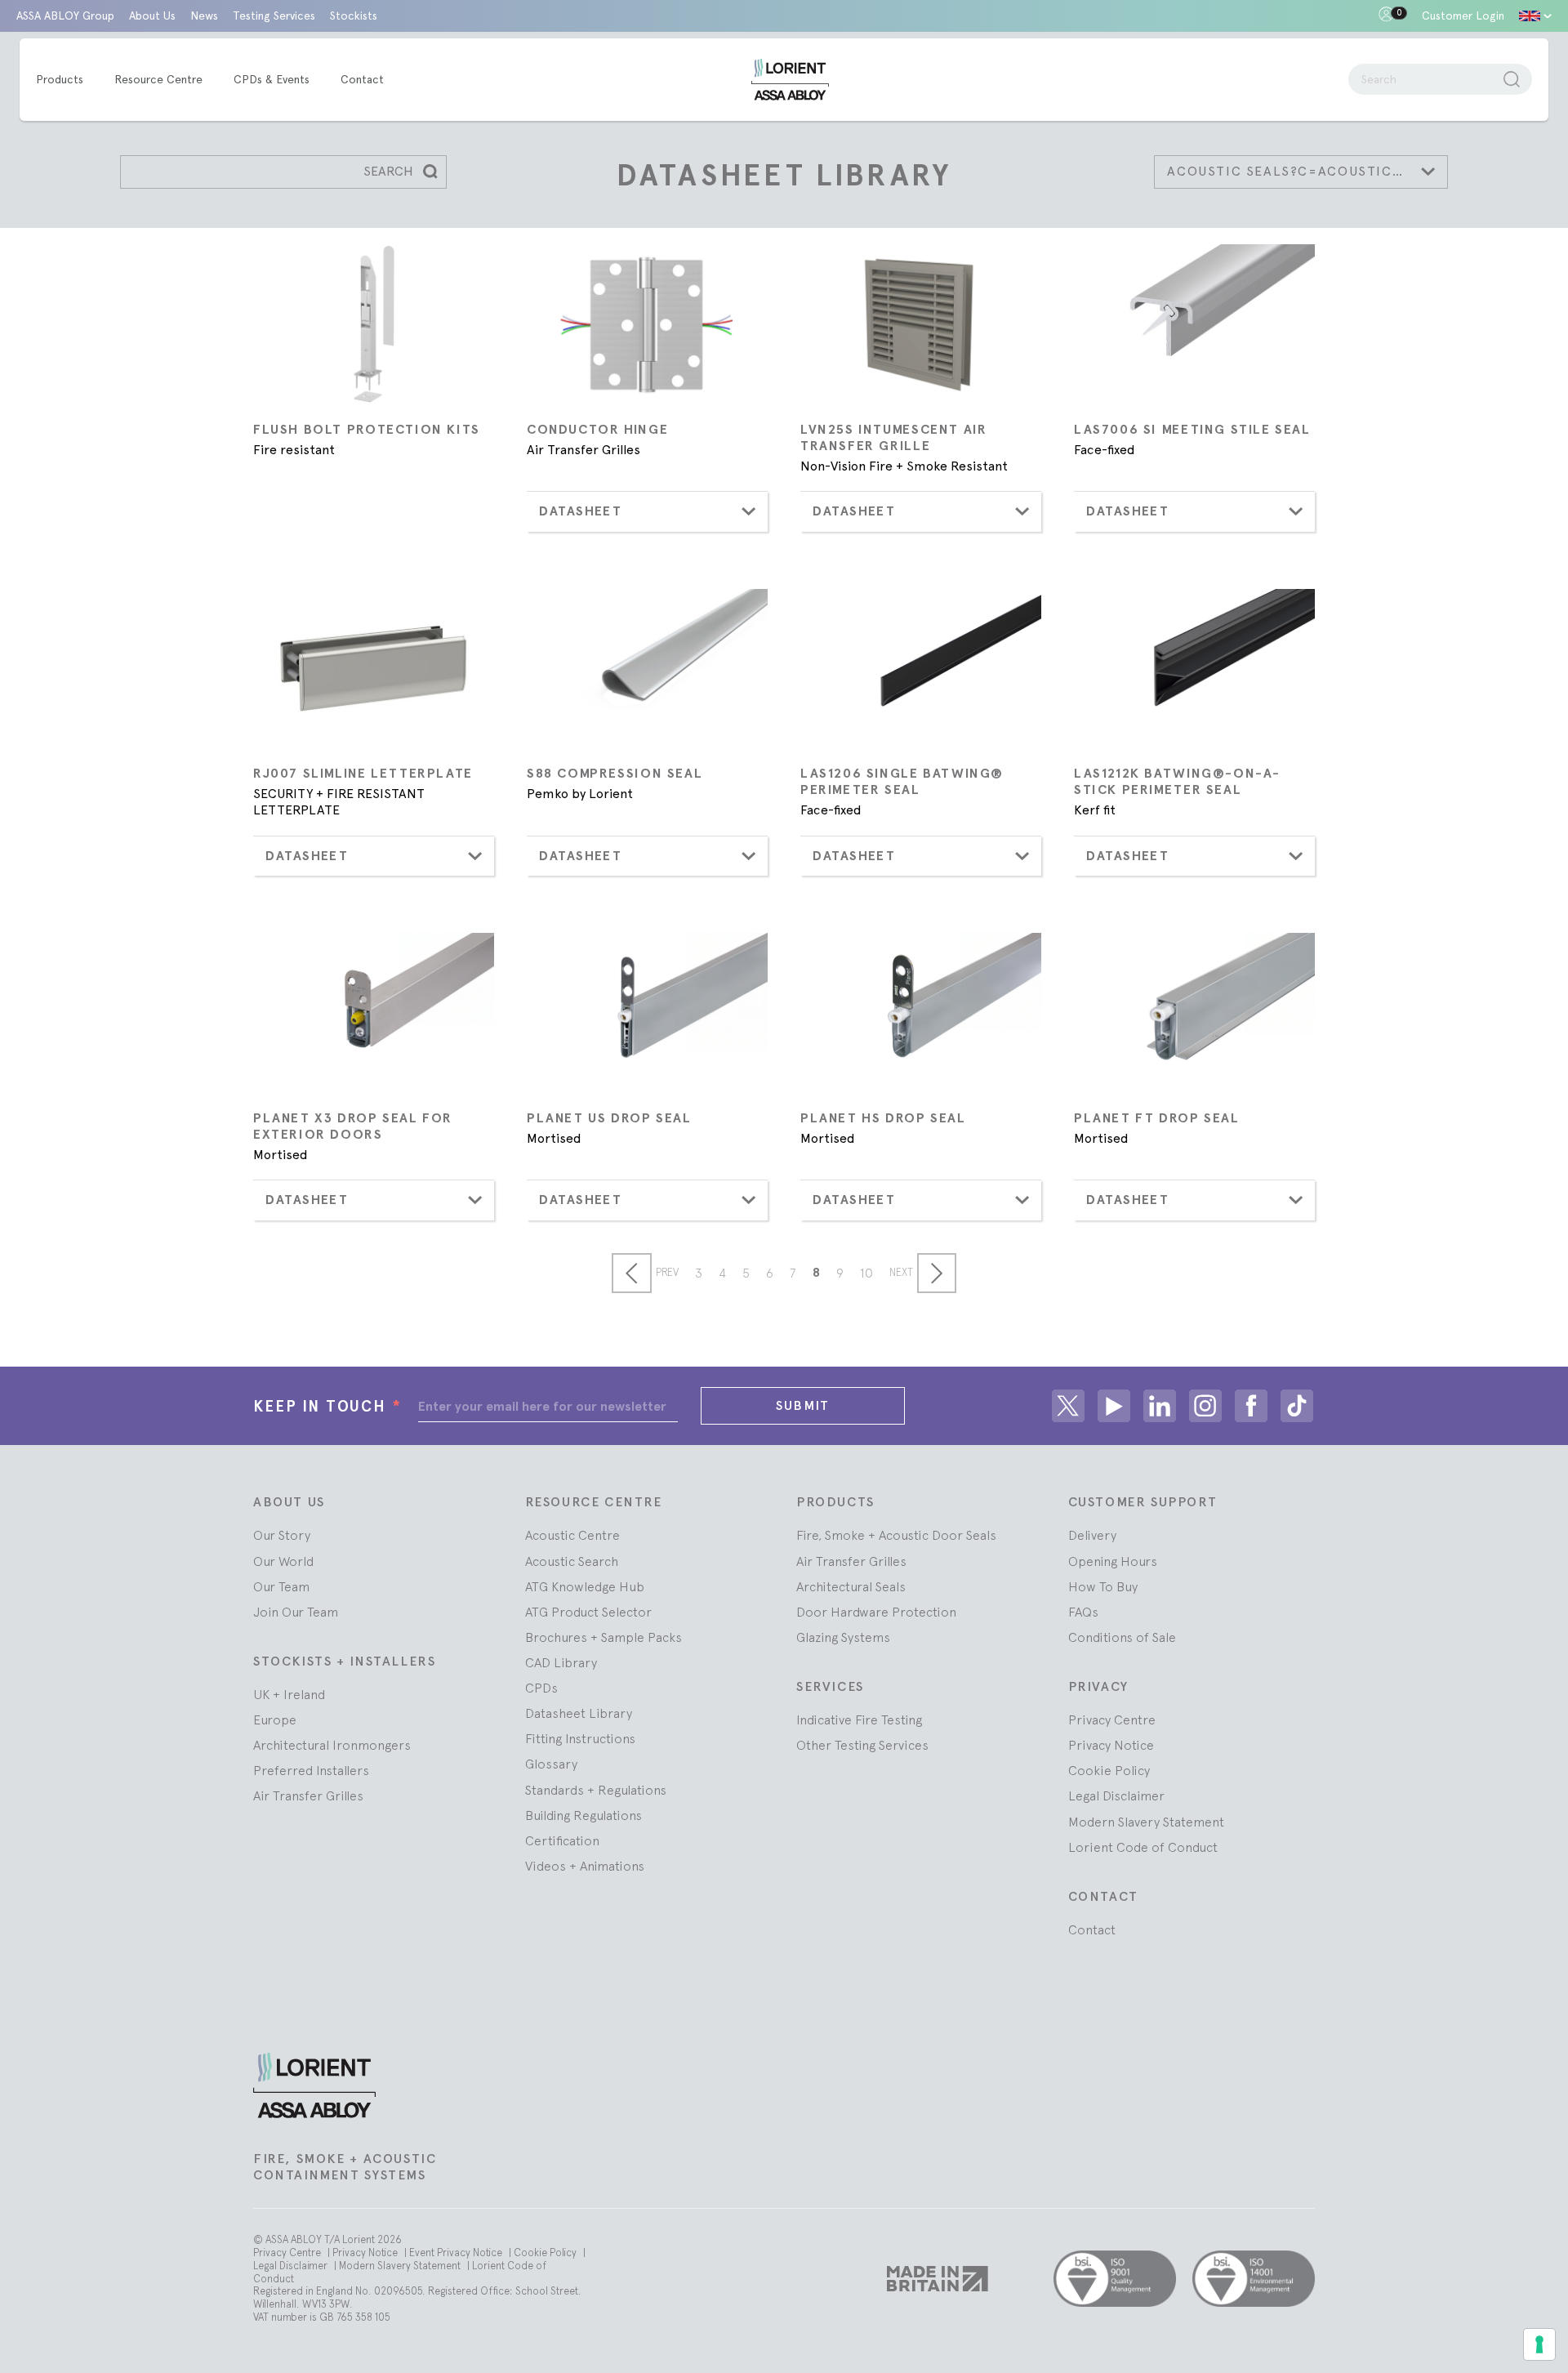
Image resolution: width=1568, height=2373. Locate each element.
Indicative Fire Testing (859, 1720)
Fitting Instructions (580, 1738)
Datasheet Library (579, 1713)
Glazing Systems (843, 1637)
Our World (283, 1561)
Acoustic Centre (572, 1535)
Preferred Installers (311, 1770)
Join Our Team (296, 1612)
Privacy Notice (1111, 1745)
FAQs (1083, 1612)
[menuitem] (68, 80)
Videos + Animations (585, 1866)
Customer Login (1463, 16)
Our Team (281, 1586)
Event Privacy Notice (457, 2253)
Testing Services (274, 16)
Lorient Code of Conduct (1143, 1847)
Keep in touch (327, 1406)
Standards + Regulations (596, 1790)
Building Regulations (584, 1815)
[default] (1535, 16)
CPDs (541, 1688)
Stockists (354, 16)
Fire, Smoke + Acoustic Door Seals (896, 1535)
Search (388, 171)
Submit (803, 1405)
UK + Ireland (289, 1694)
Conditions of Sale (1122, 1637)
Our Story (282, 1535)
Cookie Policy (1109, 1770)
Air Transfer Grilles (308, 1795)
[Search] (1512, 79)
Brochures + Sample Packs (604, 1637)
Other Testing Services (862, 1745)
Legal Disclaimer (1116, 1795)
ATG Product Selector (588, 1612)
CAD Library (561, 1662)
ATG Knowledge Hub (585, 1586)
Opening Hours (1113, 1561)
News (204, 16)
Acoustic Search (572, 1561)
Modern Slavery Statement (1146, 1822)
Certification (562, 1840)
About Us (152, 16)
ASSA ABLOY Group (65, 16)
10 (866, 1273)
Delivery (1092, 1535)
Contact (1092, 1929)
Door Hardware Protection (876, 1612)
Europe (275, 1720)
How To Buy (1103, 1586)
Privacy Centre (1112, 1720)
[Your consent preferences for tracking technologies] (1539, 2344)
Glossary (551, 1764)
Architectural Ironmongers (332, 1745)
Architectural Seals (851, 1586)
